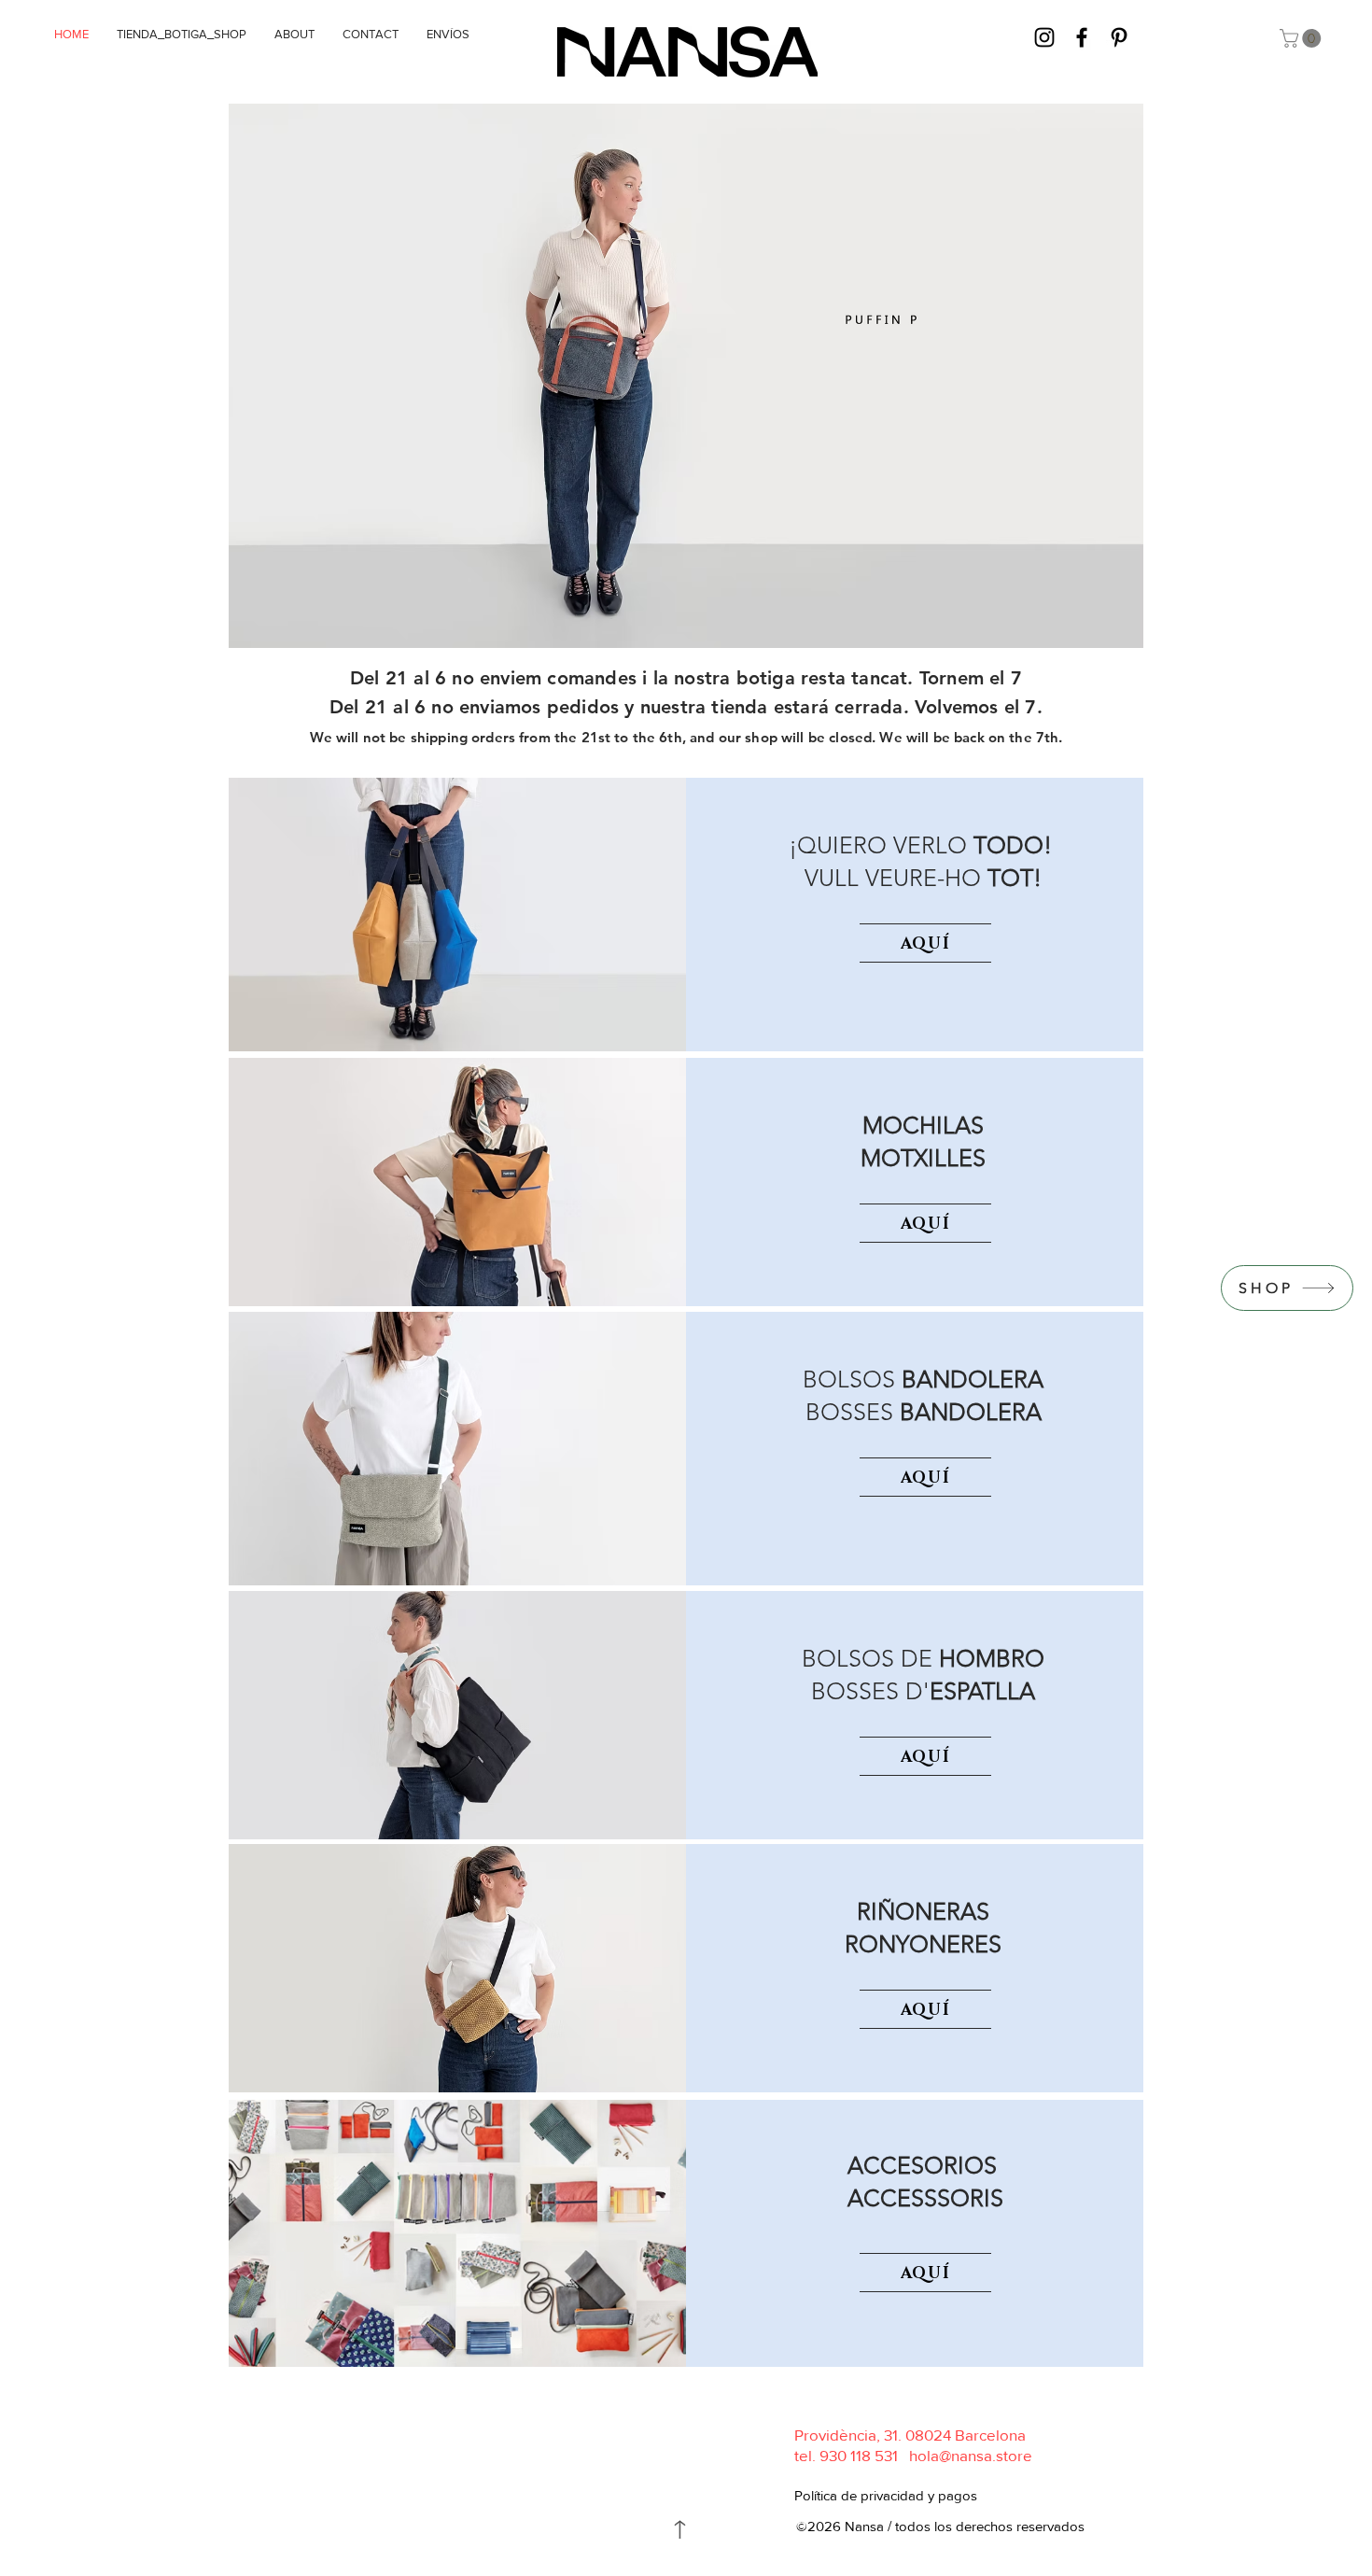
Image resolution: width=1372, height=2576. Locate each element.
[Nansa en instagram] (1044, 37)
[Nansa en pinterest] (1119, 37)
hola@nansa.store (971, 2455)
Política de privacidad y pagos (886, 2495)
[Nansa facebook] (1082, 37)
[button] (1302, 38)
